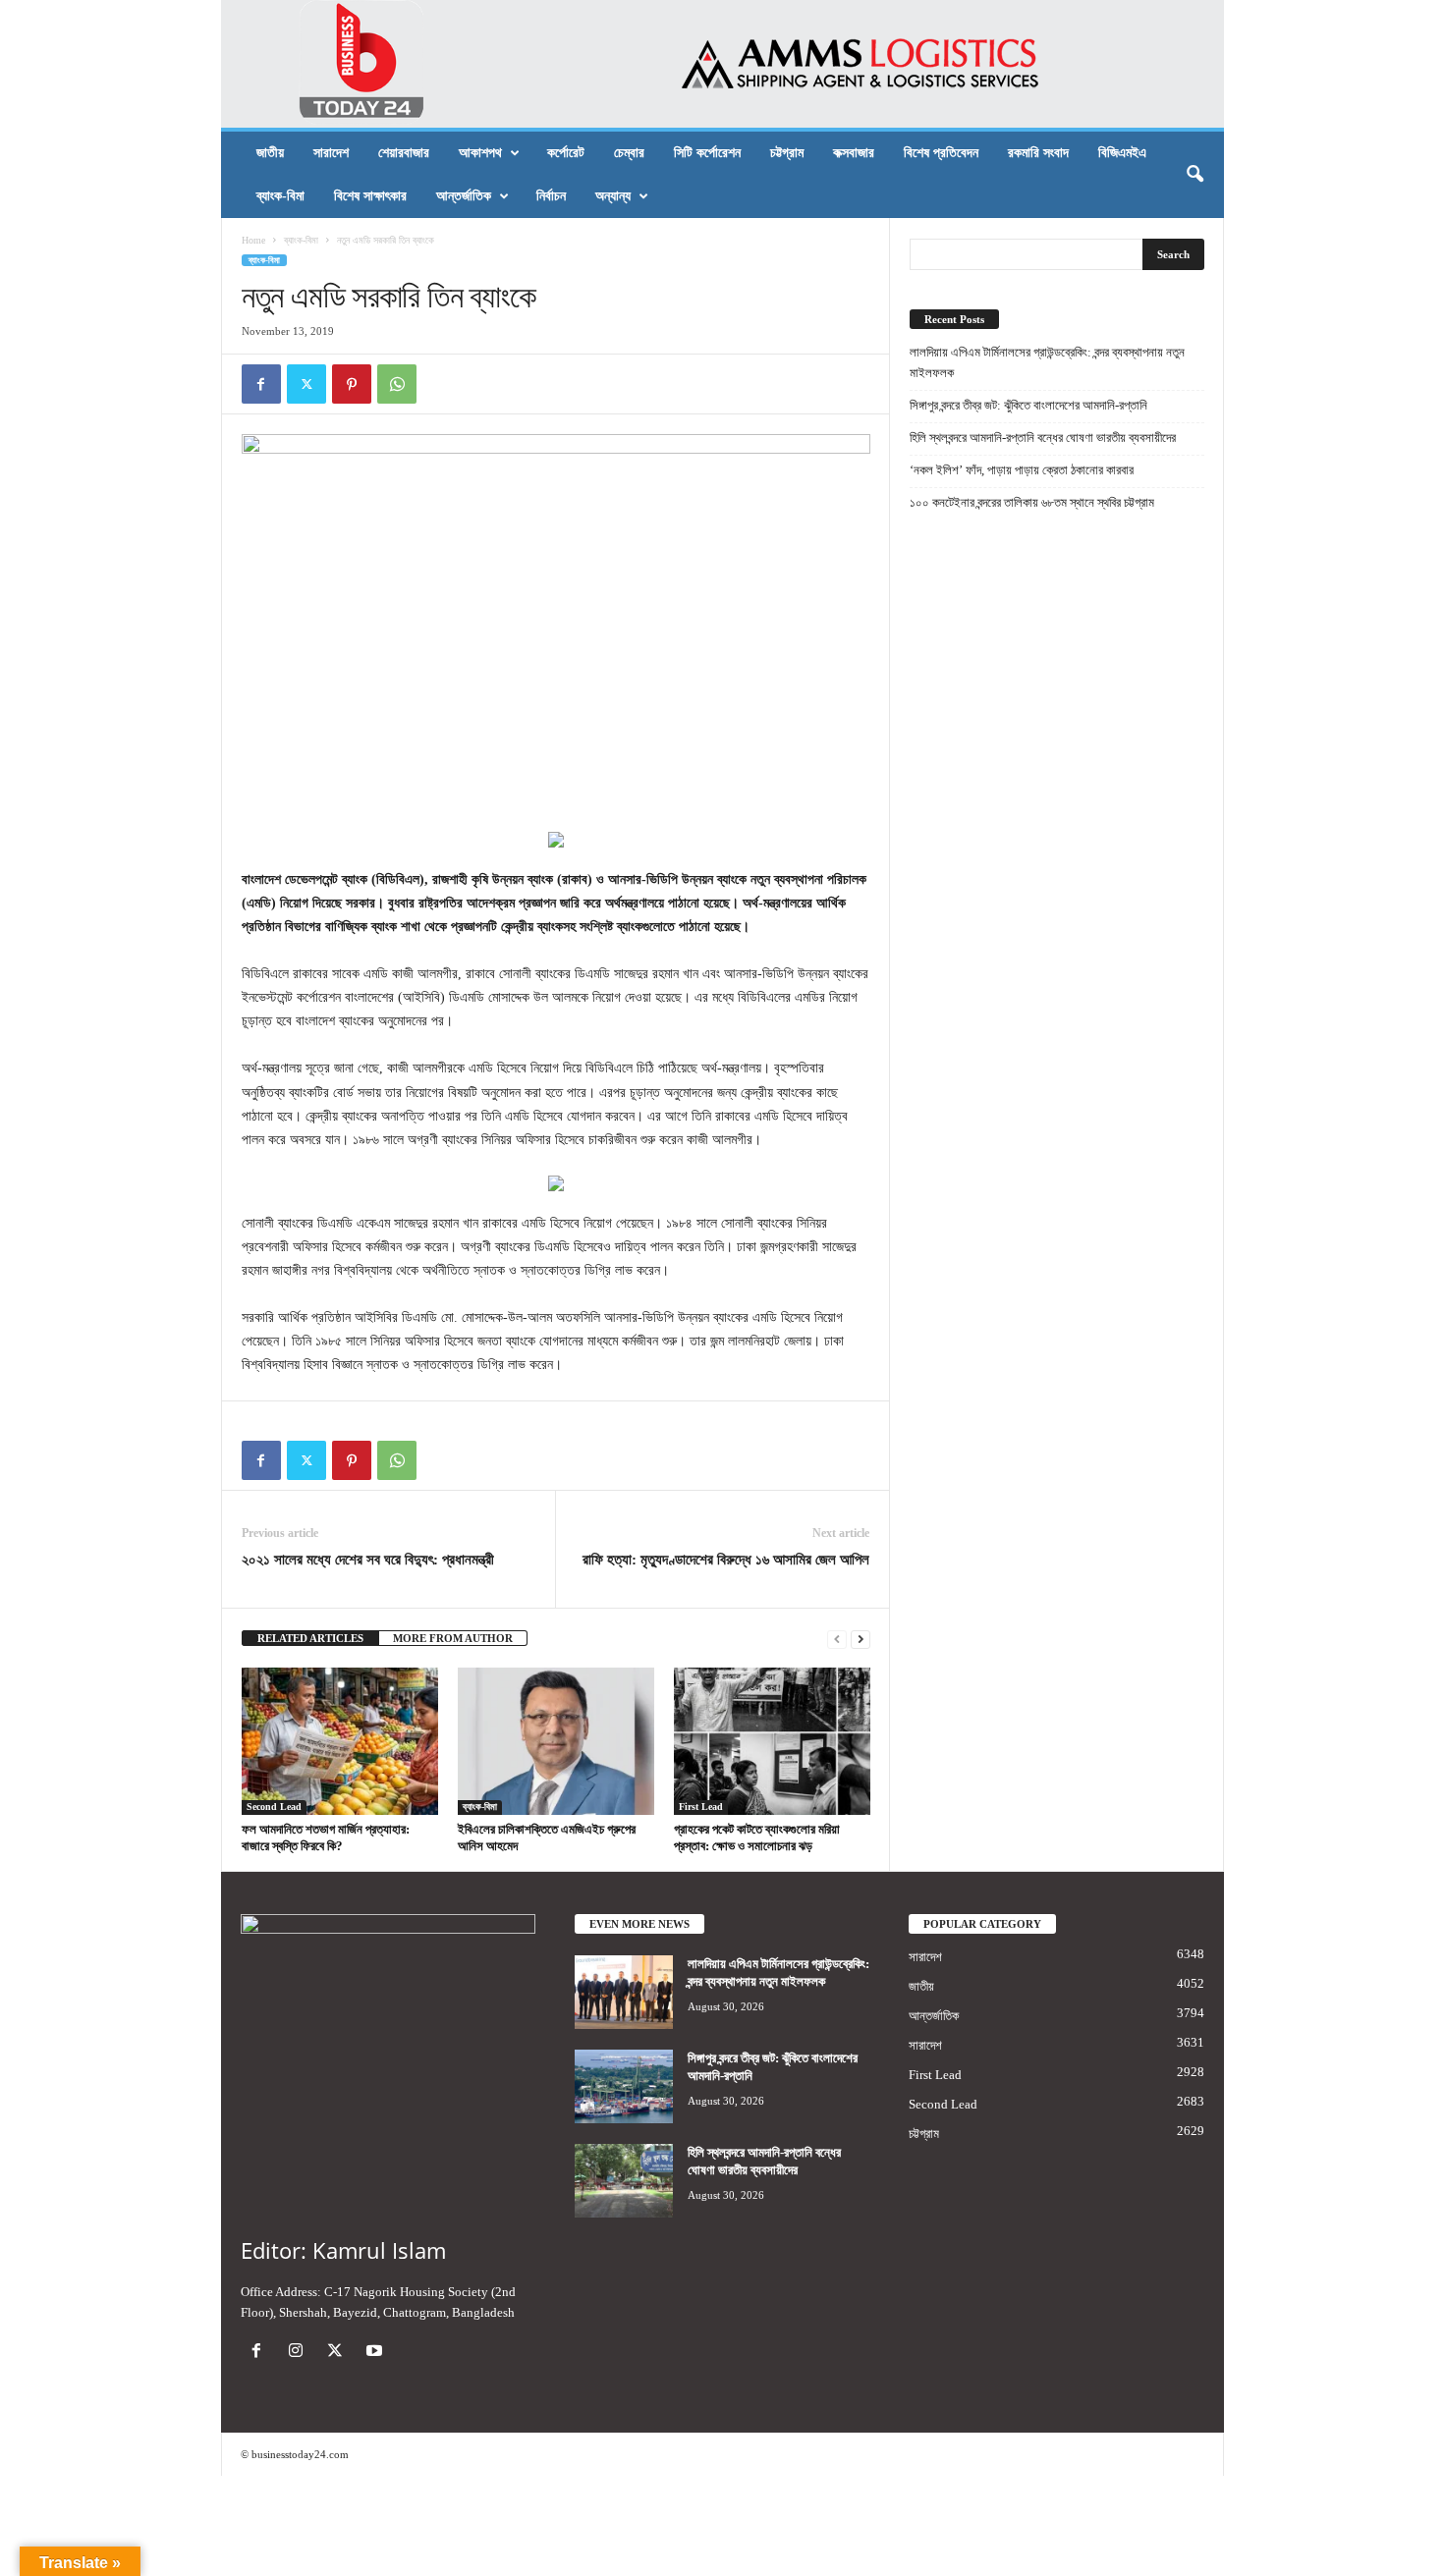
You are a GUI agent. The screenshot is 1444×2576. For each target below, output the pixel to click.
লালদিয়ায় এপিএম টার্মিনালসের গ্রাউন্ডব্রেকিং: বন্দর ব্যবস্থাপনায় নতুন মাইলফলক (1047, 362)
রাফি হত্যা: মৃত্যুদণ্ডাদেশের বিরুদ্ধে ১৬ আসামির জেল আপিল (726, 1560)
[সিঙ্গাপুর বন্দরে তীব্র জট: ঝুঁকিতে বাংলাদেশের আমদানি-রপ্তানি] (624, 2086)
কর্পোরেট (566, 153)
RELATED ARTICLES (310, 1638)
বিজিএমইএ (1122, 153)
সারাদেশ (331, 153)
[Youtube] (377, 2353)
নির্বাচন (551, 196)
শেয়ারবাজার (404, 153)
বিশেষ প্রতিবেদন (941, 153)
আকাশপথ (480, 153)
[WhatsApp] (397, 384)
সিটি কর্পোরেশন (707, 153)
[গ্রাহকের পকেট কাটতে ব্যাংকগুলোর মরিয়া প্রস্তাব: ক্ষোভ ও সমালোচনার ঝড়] (772, 1741)
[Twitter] (306, 384)
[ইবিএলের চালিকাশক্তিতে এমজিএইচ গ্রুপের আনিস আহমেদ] (556, 1741)
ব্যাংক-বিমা (280, 196)
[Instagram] (300, 2353)
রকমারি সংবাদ (1038, 153)
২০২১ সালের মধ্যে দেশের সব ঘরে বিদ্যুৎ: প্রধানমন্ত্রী (368, 1560)
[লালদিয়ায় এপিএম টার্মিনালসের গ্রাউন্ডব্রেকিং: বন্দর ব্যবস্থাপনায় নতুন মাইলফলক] (624, 1992)
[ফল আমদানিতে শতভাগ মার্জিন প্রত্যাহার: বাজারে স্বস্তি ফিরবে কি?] (340, 1741)
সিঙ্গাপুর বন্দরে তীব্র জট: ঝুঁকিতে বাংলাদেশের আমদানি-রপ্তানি (1028, 405)
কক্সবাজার (854, 153)
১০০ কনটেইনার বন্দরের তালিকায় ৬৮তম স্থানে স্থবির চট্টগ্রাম (1032, 502)
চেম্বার (629, 153)
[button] (1194, 175)
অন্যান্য (613, 196)
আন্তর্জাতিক (464, 196)
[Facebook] (261, 384)
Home (253, 240)
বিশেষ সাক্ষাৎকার (370, 196)
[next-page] (861, 1639)
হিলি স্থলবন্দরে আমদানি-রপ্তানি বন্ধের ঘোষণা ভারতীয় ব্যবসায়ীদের (1043, 438)
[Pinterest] (352, 384)
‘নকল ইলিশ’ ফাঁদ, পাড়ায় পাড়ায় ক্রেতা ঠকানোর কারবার (1022, 470)
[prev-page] (837, 1639)
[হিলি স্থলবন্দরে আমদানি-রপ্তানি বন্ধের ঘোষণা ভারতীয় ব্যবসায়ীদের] (624, 2181)
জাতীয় (270, 153)
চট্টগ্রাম (787, 153)
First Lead (701, 1807)
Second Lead (274, 1807)
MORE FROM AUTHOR (453, 1638)
